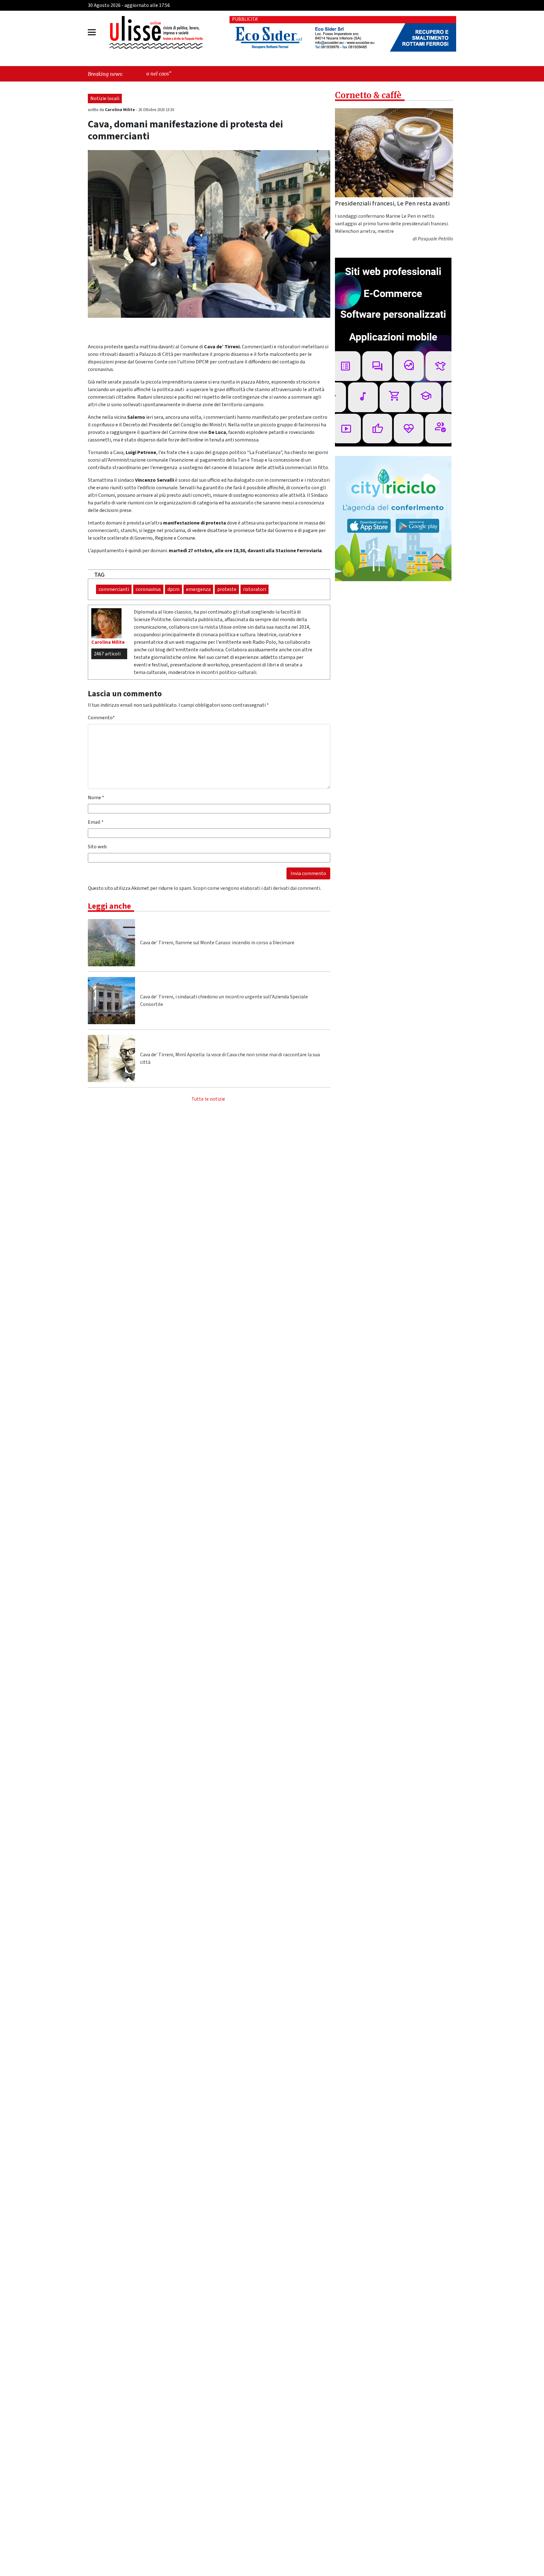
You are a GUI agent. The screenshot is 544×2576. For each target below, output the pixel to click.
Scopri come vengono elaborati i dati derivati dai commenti (257, 888)
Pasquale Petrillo (435, 239)
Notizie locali (105, 98)
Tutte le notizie (208, 1099)
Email (96, 822)
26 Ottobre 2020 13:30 (156, 110)
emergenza (198, 589)
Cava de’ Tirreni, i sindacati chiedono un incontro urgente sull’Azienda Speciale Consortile (224, 1001)
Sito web (97, 847)
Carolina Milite (120, 110)
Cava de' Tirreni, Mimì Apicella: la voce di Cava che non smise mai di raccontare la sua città (230, 1058)
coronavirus (148, 589)
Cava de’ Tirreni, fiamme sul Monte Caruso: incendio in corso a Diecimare (217, 943)
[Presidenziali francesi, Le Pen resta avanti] (394, 153)
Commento (101, 718)
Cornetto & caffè (368, 95)
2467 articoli (107, 654)
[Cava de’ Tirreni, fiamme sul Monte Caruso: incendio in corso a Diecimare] (111, 943)
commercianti (114, 589)
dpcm (173, 589)
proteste (227, 589)
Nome (96, 798)
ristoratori (255, 589)
